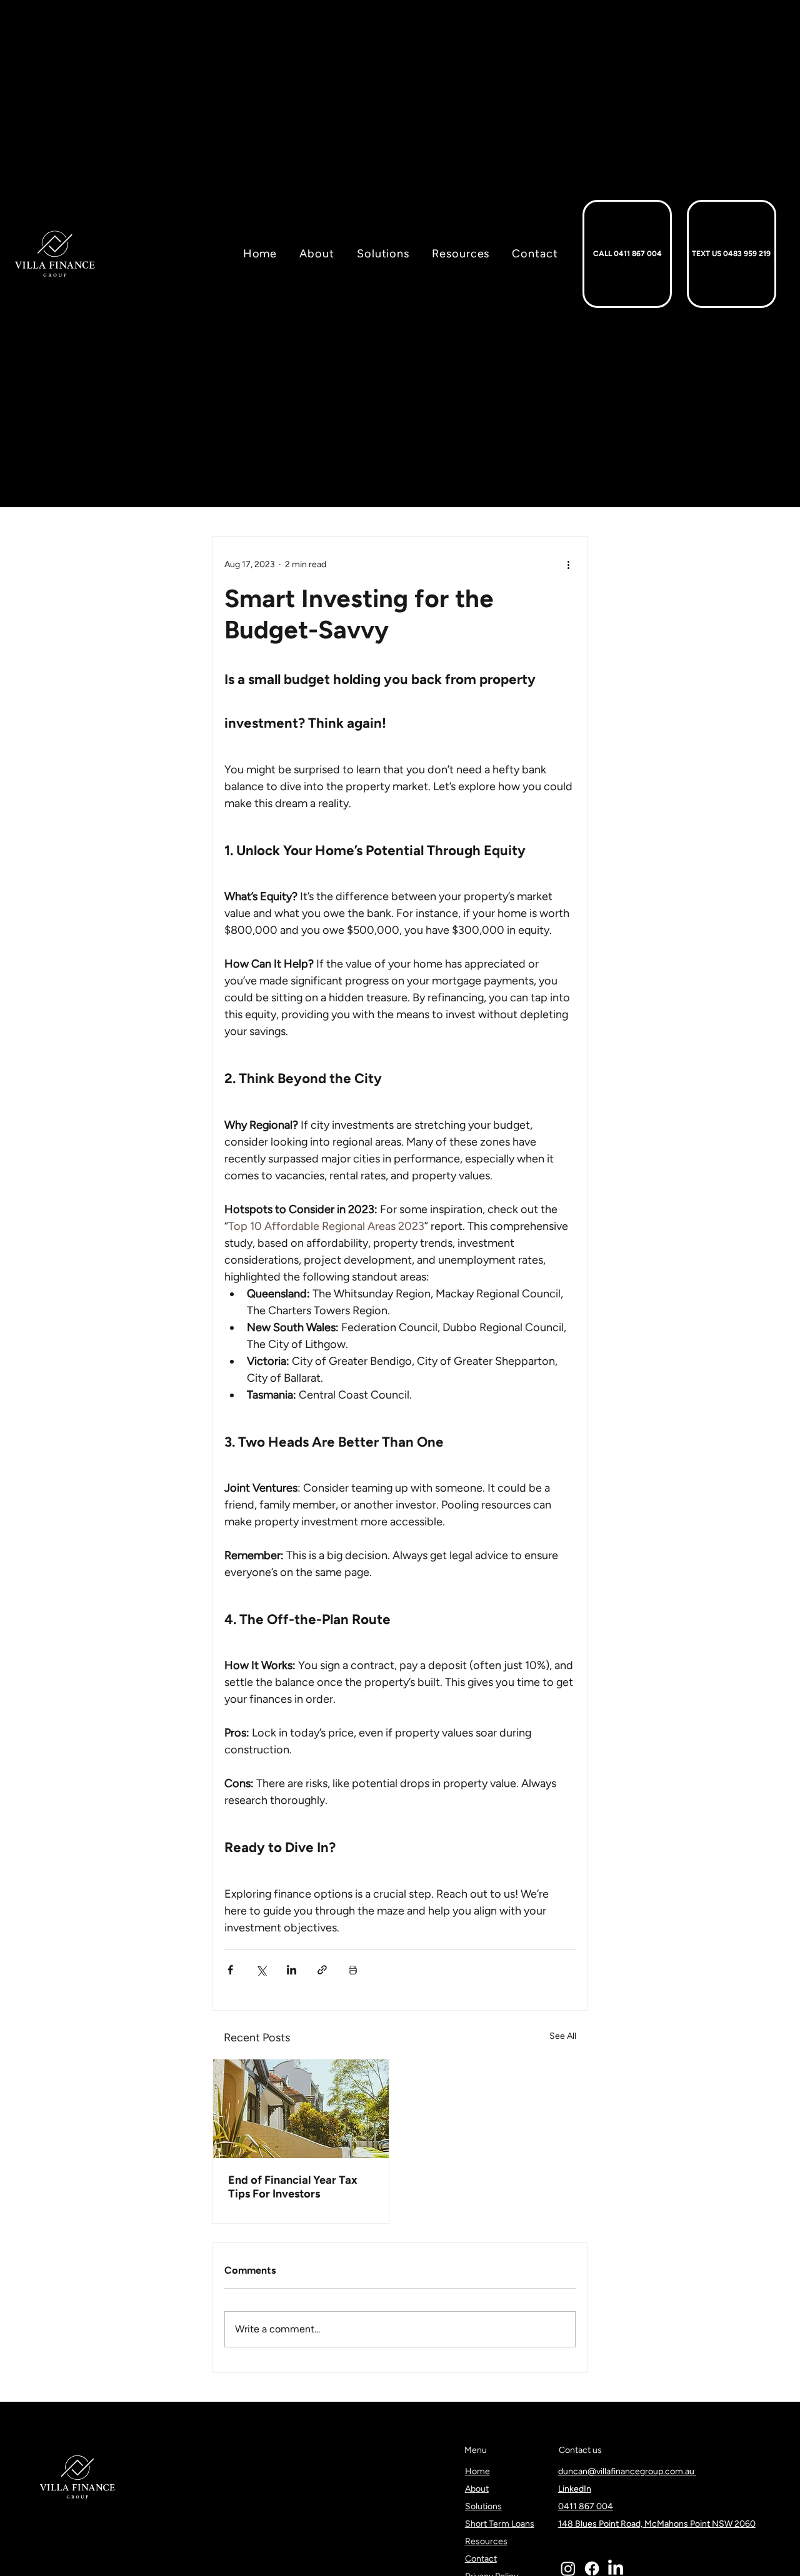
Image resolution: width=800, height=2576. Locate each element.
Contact (481, 2559)
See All (563, 2036)
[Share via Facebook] (230, 1970)
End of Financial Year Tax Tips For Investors (293, 2187)
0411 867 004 (586, 2506)
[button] (452, 254)
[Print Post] (353, 1970)
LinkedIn (575, 2489)
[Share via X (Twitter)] (261, 1970)
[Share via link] (322, 1970)
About (477, 2489)
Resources (486, 2541)
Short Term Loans (500, 2524)
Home (477, 2471)
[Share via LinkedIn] (292, 1970)
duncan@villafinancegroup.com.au (627, 2471)
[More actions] (568, 564)
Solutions (483, 2506)
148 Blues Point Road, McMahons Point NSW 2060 (657, 2524)
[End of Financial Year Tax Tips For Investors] (301, 2109)
